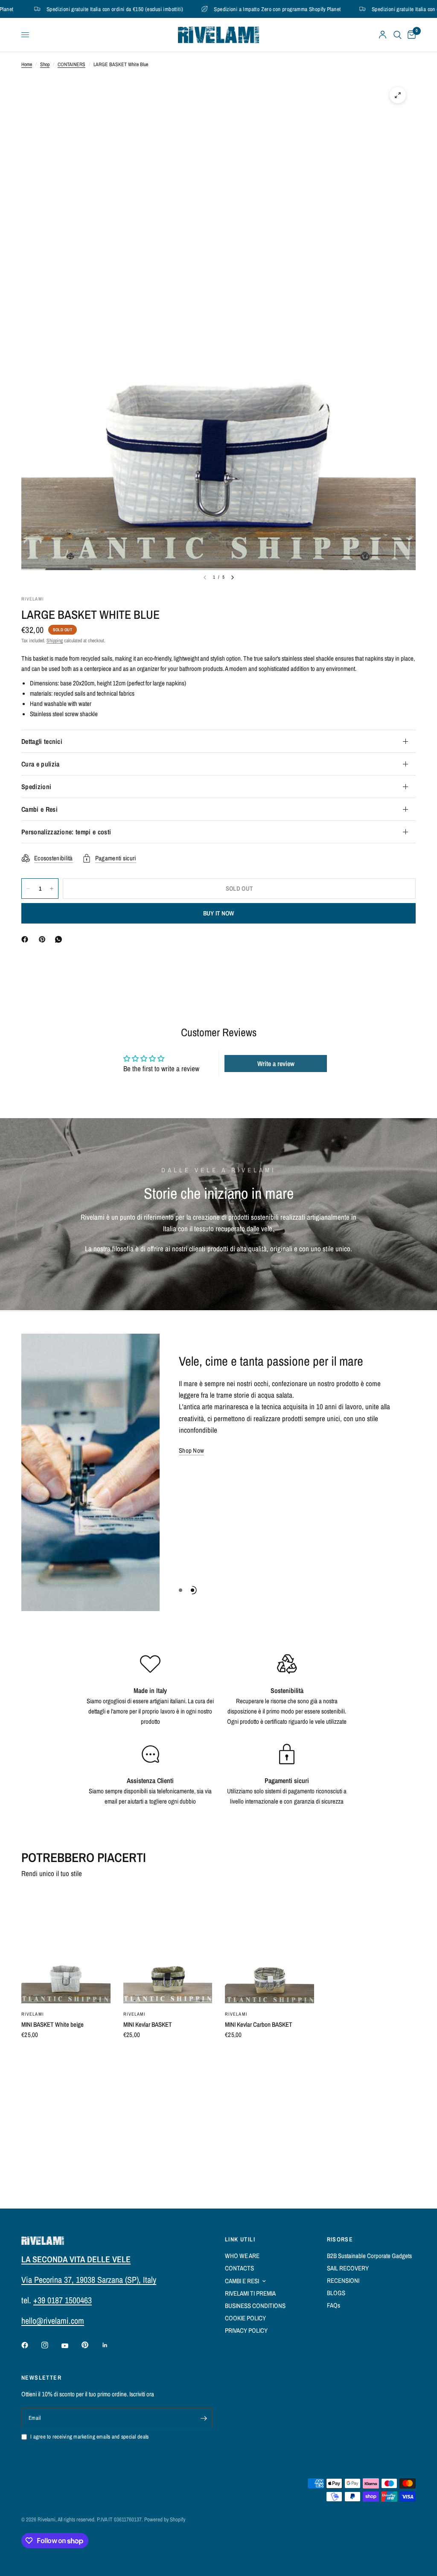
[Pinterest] (44, 939)
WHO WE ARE (242, 2256)
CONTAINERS (71, 64)
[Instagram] (51, 2345)
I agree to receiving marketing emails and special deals (89, 2437)
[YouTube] (71, 2346)
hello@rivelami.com (53, 2321)
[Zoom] (398, 95)
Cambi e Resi (39, 809)
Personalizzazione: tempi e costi (66, 832)
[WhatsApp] (60, 939)
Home (27, 64)
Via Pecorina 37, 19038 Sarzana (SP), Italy (89, 2280)
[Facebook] (26, 939)
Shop (45, 64)
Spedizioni (36, 787)
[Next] (233, 577)
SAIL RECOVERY (348, 2268)
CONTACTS (239, 2268)
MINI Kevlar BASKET (148, 2024)
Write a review (276, 1064)
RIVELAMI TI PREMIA (250, 2293)
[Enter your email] (204, 2418)
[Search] (398, 35)
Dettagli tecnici (42, 741)
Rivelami (33, 2014)
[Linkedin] (111, 2345)
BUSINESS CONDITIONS (255, 2306)
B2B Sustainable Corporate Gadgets (369, 2256)
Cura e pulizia (40, 764)
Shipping (55, 641)
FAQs (334, 2305)
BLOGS (336, 2293)
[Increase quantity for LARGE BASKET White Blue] (52, 889)
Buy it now (219, 913)
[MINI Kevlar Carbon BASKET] (269, 1948)
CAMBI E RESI (242, 2281)
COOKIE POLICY (245, 2318)
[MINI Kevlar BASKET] (168, 1948)
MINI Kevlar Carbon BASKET (259, 2024)
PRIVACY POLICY (246, 2330)
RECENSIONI (343, 2280)
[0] (410, 35)
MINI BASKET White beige (52, 2024)
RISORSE (340, 2239)
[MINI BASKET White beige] (66, 1948)
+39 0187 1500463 (63, 2300)
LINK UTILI (240, 2239)
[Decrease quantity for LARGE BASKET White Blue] (28, 889)
